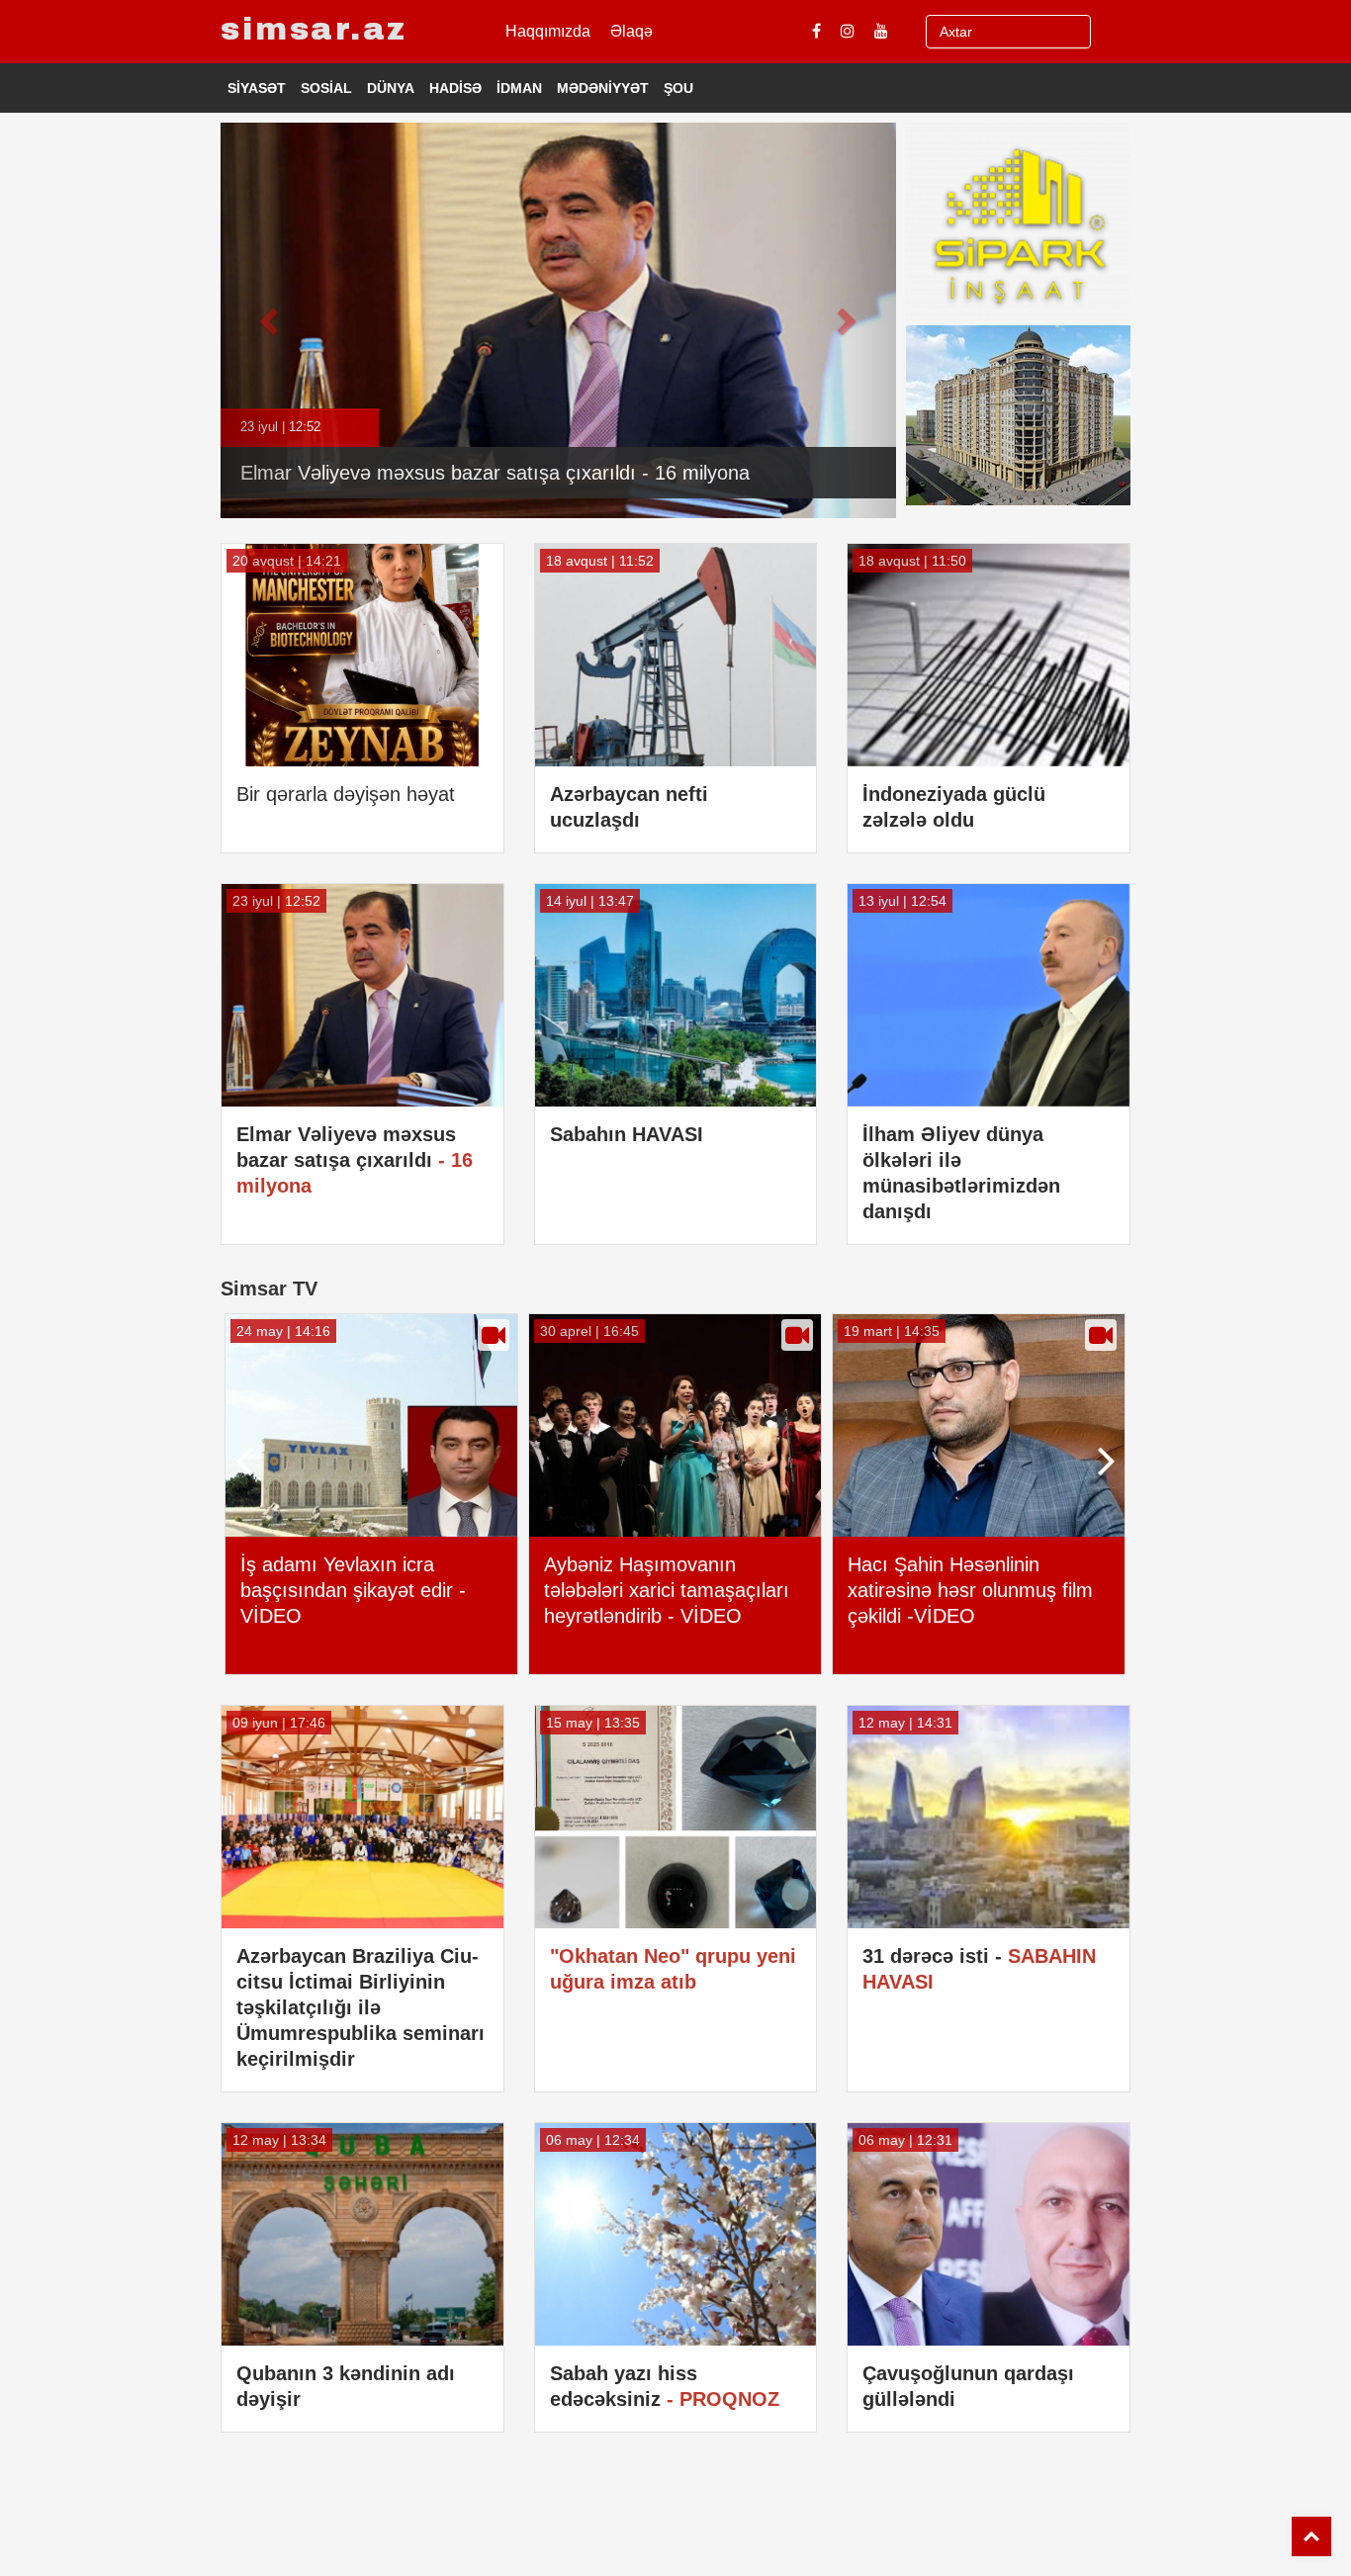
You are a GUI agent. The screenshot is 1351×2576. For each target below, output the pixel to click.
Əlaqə (631, 31)
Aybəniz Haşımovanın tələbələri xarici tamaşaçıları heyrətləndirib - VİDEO (373, 1590)
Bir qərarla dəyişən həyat (346, 794)
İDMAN (519, 88)
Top (1311, 2536)
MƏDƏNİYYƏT (603, 88)
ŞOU (678, 88)
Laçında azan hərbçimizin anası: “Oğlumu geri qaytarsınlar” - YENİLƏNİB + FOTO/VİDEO (983, 1603)
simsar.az (314, 29)
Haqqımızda (548, 31)
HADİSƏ (455, 88)
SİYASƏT (257, 88)
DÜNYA (391, 88)
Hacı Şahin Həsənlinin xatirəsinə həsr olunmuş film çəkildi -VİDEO (676, 1590)
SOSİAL (326, 88)
